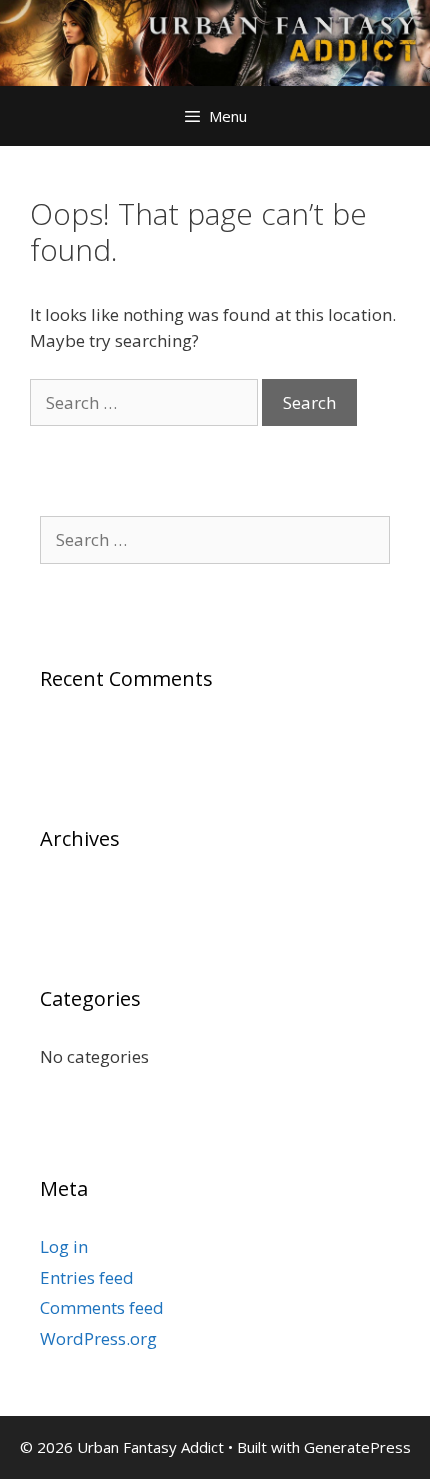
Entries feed (87, 1277)
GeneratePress (357, 1447)
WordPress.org (98, 1338)
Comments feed (102, 1307)
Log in (64, 1246)
